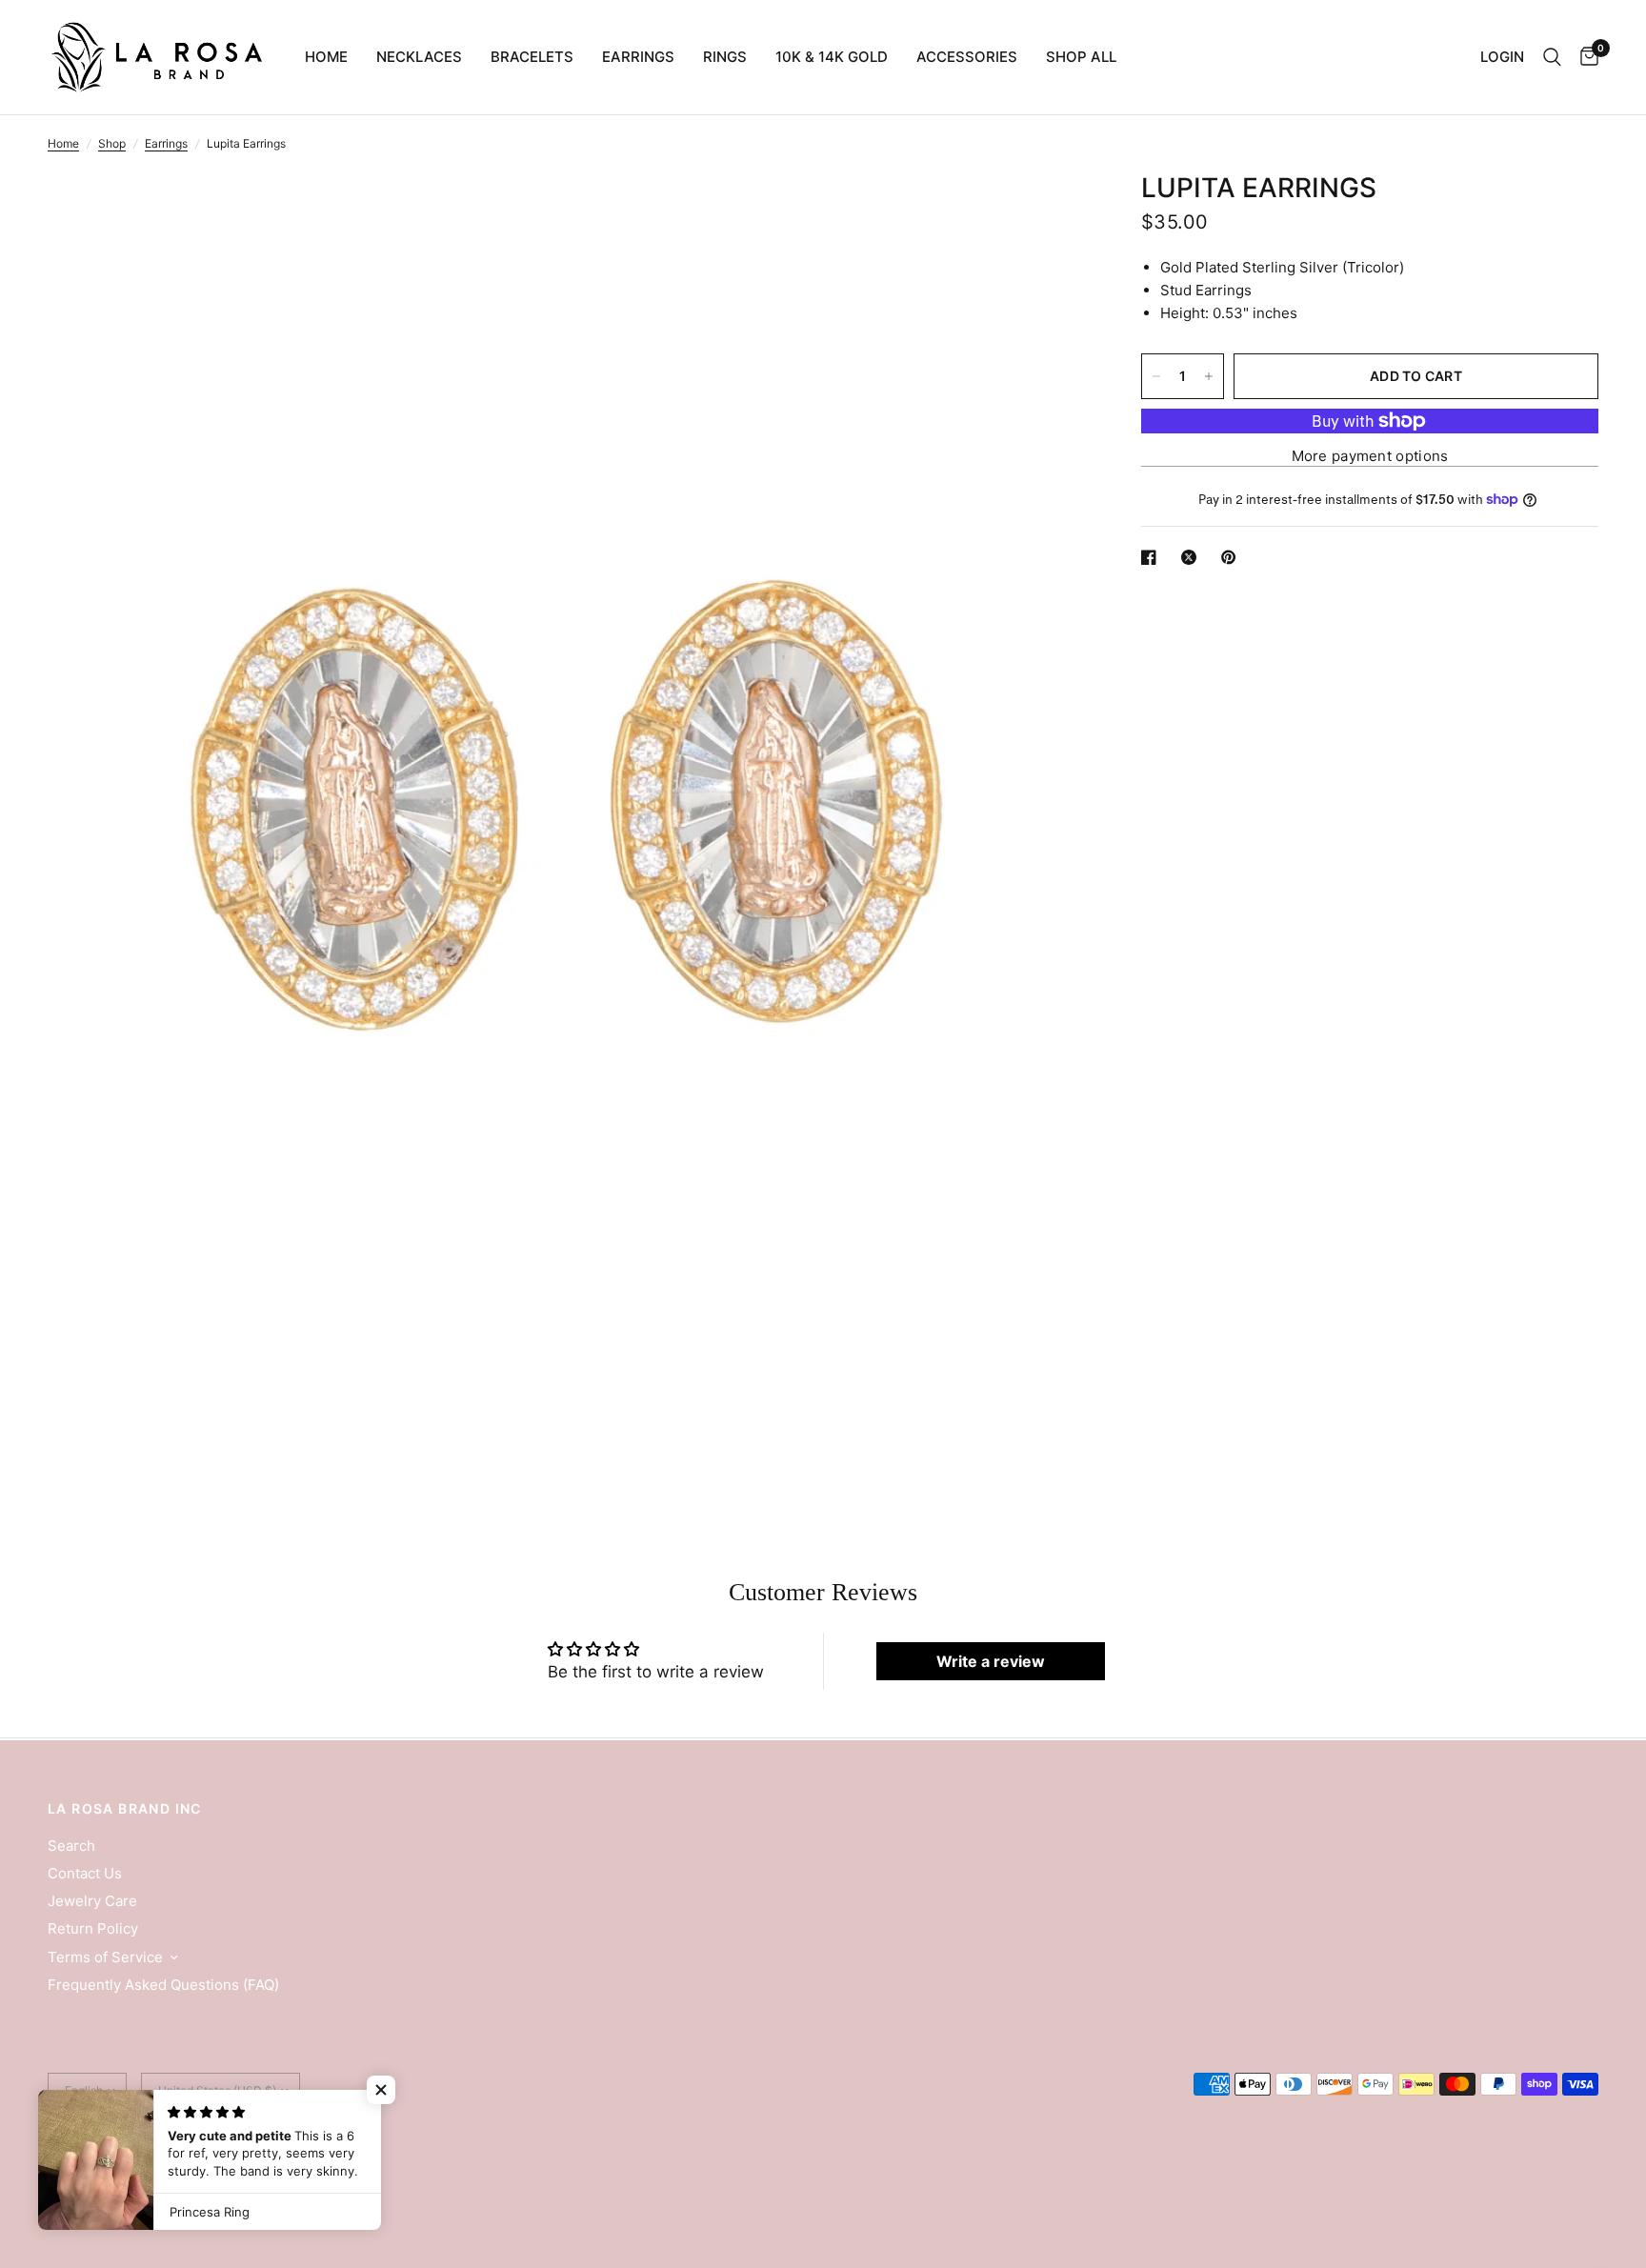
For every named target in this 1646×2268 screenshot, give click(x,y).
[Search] (1552, 57)
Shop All (1081, 57)
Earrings (638, 57)
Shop (112, 143)
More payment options (1370, 456)
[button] (381, 2090)
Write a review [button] (991, 1661)
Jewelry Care (92, 1901)
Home (326, 57)
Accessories (967, 57)
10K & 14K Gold (832, 57)
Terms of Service (105, 1957)
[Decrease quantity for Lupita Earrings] (1156, 376)
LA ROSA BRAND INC (125, 1809)
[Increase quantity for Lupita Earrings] (1209, 376)
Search (71, 1846)
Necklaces (419, 57)
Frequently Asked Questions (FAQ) (163, 1985)
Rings (725, 57)
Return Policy (93, 1928)
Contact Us (85, 1873)
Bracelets (532, 57)
